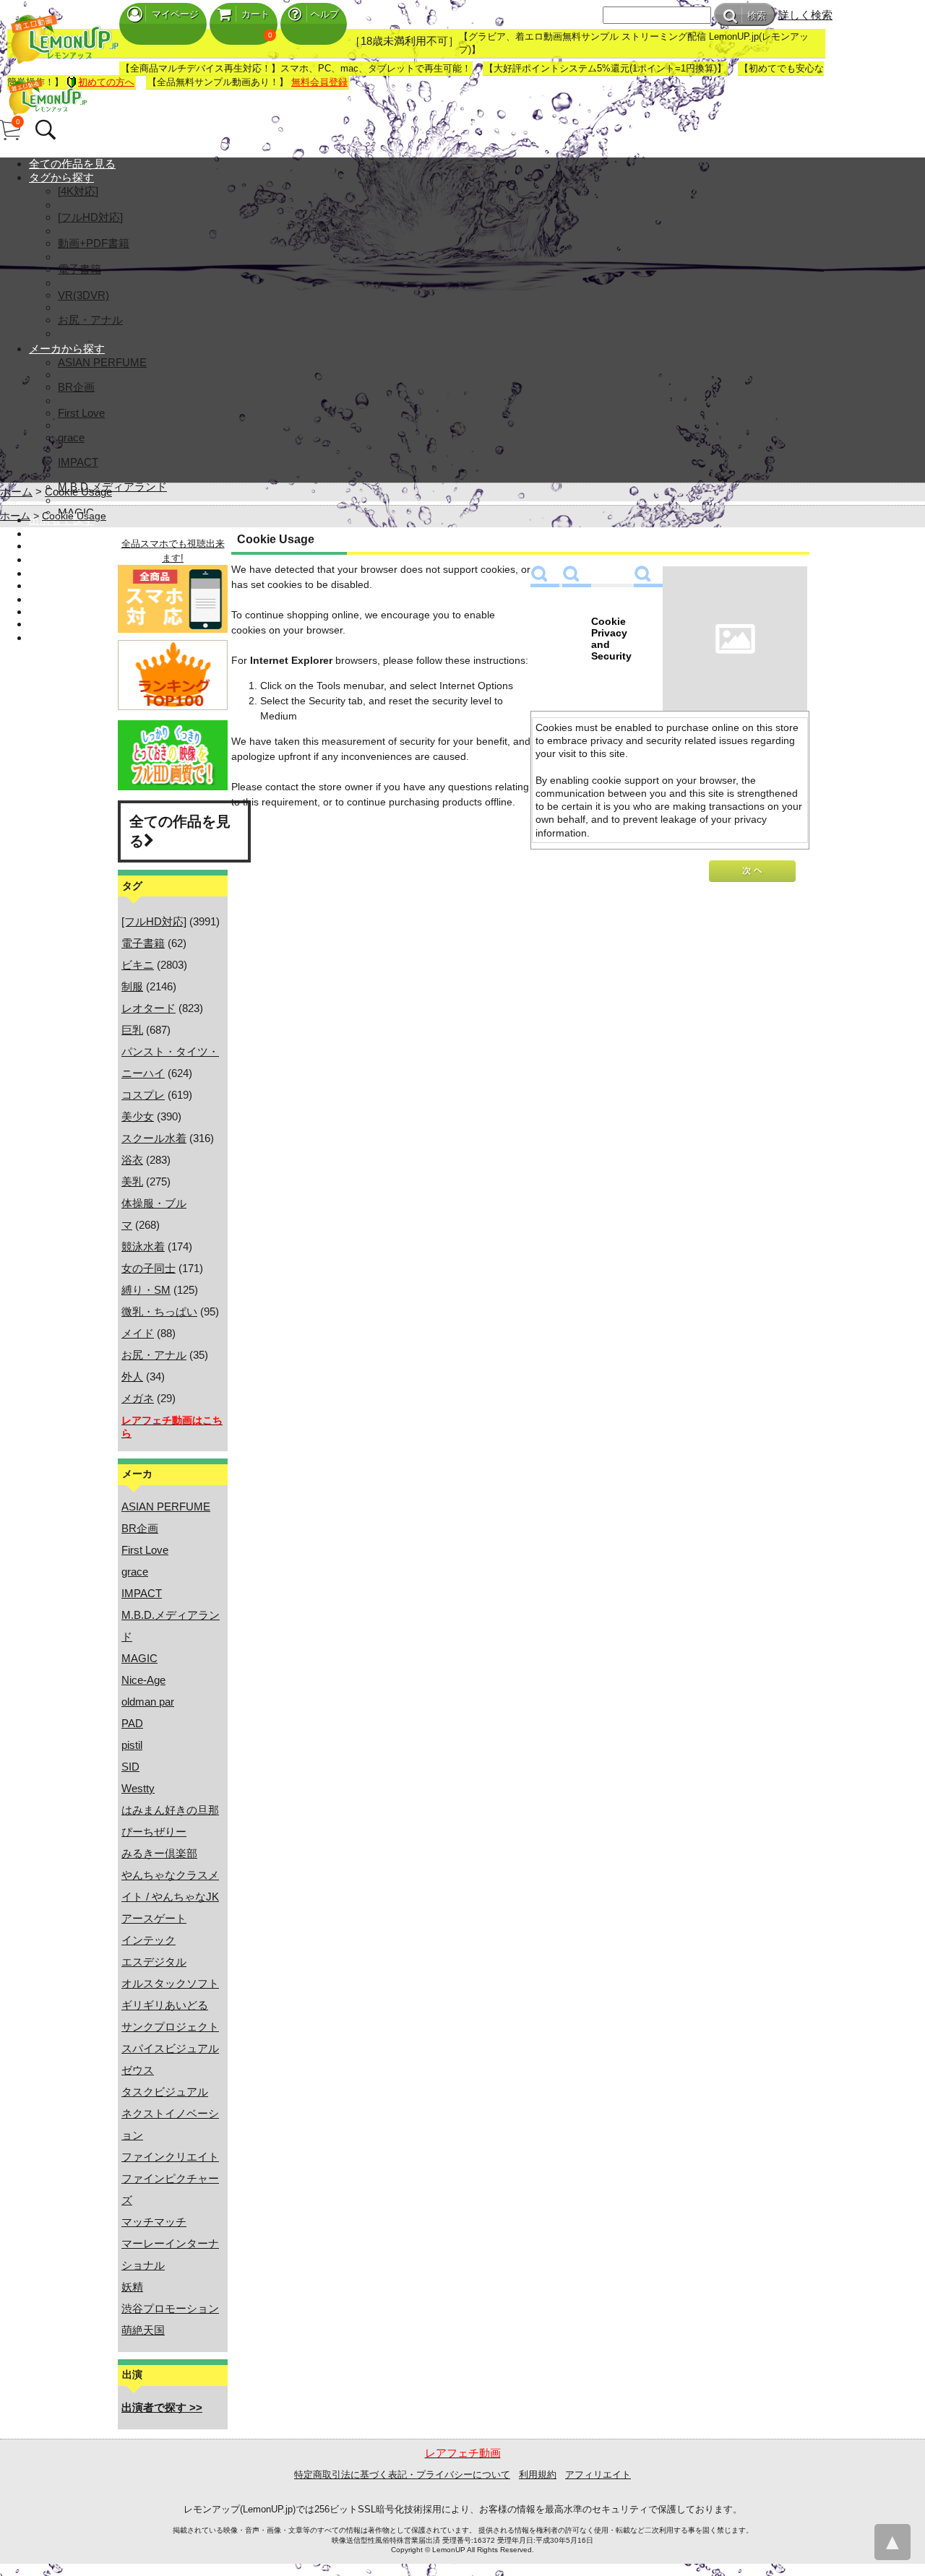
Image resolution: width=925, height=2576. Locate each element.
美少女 (138, 1116)
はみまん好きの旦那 (170, 1810)
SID (130, 1767)
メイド (138, 1333)
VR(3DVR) (83, 295)
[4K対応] (78, 191)
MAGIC (139, 1658)
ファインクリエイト (170, 2157)
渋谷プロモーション (170, 2308)
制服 (132, 986)
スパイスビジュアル (170, 2048)
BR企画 (76, 387)
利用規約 (538, 2475)
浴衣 (132, 1160)
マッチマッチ (154, 2222)
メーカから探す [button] (67, 349)
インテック (149, 1940)
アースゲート (154, 1918)
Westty (138, 1788)
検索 (757, 16)
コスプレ (143, 1095)
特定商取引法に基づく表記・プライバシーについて (402, 2475)
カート (255, 14)
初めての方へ (106, 82)
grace (71, 437)
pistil (132, 1745)
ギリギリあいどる (165, 2005)
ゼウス (138, 2070)
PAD (132, 1723)
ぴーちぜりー (154, 1832)
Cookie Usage (78, 492)
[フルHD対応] (90, 217)
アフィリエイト (598, 2475)
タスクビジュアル (165, 2092)
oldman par (148, 1702)
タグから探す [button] (61, 177)
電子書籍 (79, 269)
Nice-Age (143, 1680)
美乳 (132, 1181)
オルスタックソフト (170, 1983)
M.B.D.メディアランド (112, 487)
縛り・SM (146, 1290)
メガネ (138, 1398)
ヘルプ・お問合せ (72, 624)
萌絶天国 (143, 2330)
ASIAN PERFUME (102, 362)
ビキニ (138, 965)
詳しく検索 (805, 15)
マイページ (175, 14)
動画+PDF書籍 (94, 243)
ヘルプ (325, 14)
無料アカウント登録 (78, 585)
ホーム (16, 492)
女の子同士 (149, 1268)
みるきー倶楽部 (159, 1853)
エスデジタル (154, 1962)
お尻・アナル (90, 320)
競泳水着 (143, 1246)
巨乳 (132, 1030)
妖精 (132, 2287)
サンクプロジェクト (170, 2027)
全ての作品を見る (72, 164)
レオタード (149, 1008)
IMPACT (78, 462)
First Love (81, 413)
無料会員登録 (319, 82)
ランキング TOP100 (77, 546)
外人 (132, 1376)
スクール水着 (154, 1138)
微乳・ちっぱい (159, 1311)
